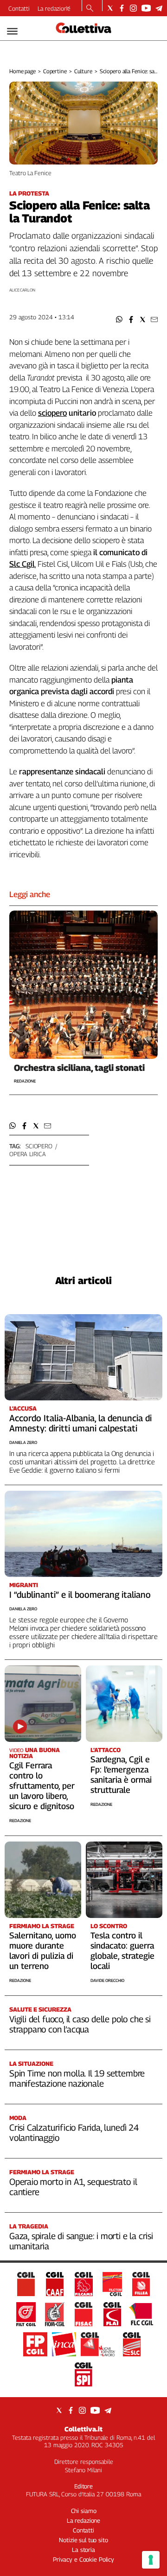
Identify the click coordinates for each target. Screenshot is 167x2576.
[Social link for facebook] (122, 8)
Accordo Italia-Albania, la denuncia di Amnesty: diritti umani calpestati (80, 1423)
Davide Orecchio (107, 1980)
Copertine (55, 71)
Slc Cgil (22, 564)
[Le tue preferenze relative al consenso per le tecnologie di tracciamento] (151, 2560)
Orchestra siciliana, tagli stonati (79, 1068)
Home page (22, 71)
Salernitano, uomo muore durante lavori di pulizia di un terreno (43, 1951)
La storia (83, 2550)
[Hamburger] (12, 31)
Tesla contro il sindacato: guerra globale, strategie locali (122, 1951)
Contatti (19, 8)
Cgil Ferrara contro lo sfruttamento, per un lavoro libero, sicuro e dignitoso (42, 1786)
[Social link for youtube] (146, 8)
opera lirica (27, 1154)
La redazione (54, 8)
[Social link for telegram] (159, 8)
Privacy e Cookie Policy (83, 2559)
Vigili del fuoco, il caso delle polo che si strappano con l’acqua (80, 2024)
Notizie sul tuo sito (83, 2540)
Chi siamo (84, 2511)
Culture (83, 71)
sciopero (39, 1146)
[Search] (90, 9)
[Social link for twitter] (110, 8)
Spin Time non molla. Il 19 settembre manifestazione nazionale (77, 2078)
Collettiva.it (83, 2429)
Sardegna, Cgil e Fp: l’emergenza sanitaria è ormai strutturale (121, 1775)
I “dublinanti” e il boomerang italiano (80, 1595)
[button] (119, 320)
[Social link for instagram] (133, 8)
